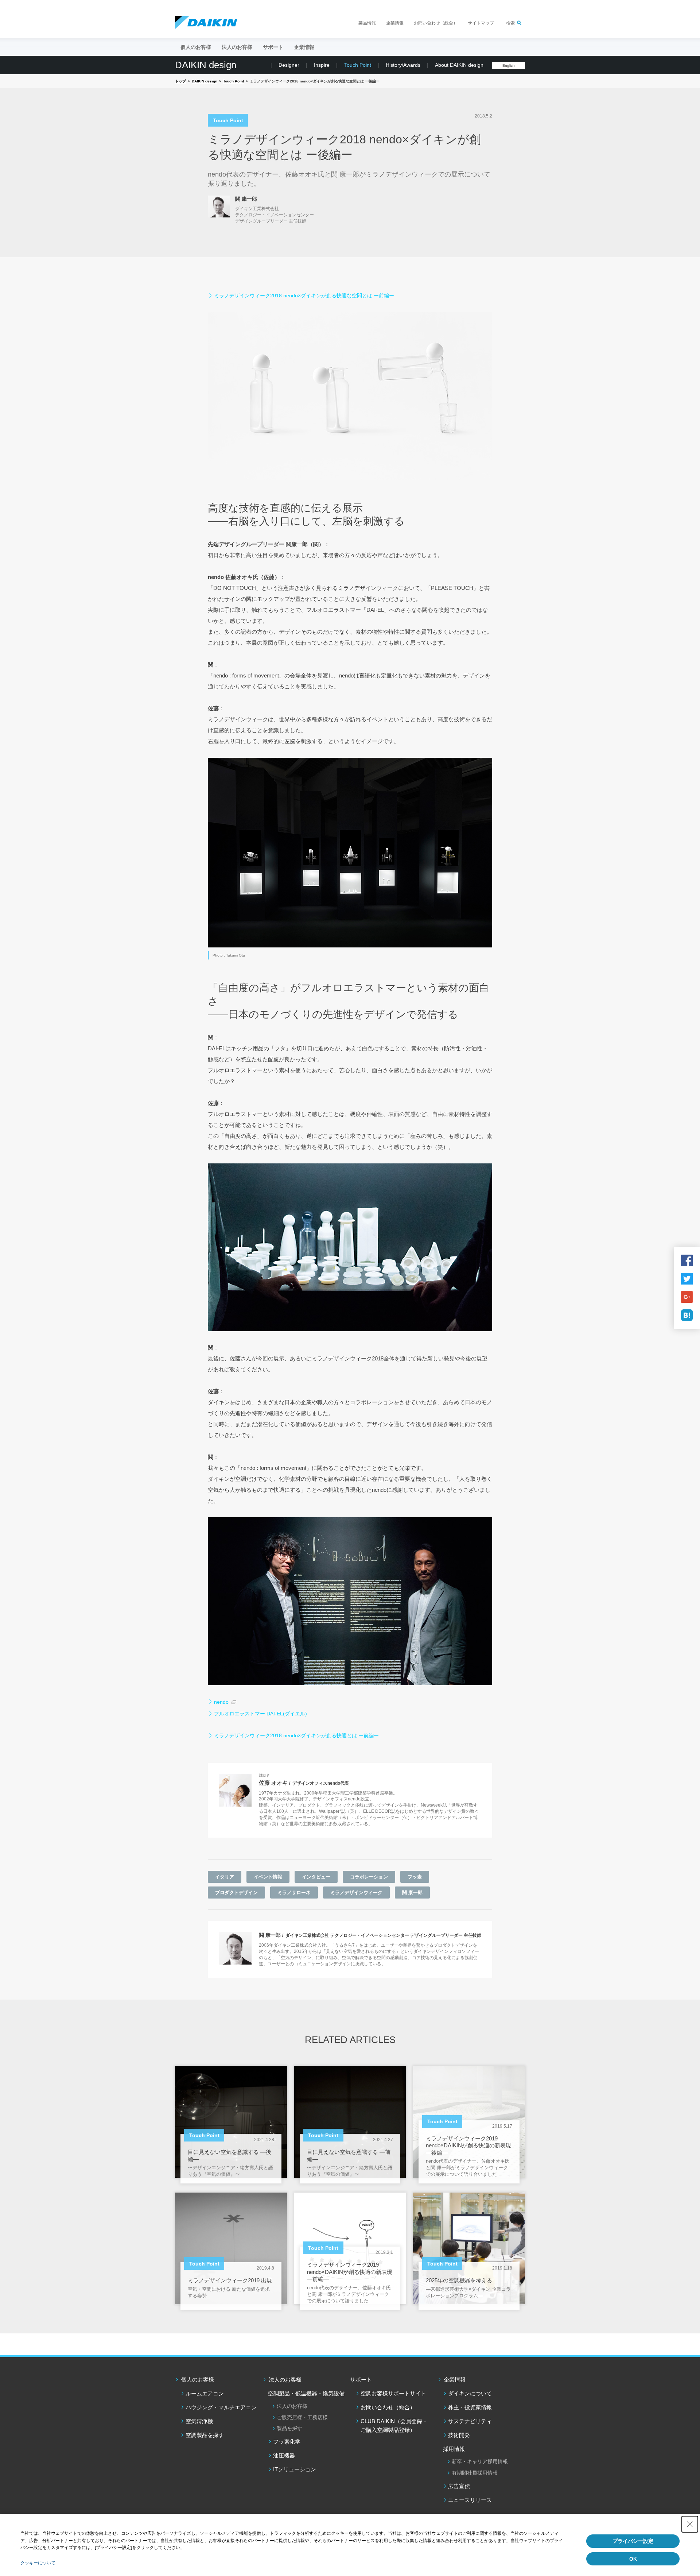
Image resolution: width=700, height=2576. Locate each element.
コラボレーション (369, 1877)
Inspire (322, 65)
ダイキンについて (470, 2393)
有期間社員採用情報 (475, 2473)
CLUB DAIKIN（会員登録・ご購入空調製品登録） (394, 2426)
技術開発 (459, 2435)
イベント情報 (268, 1877)
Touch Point (358, 65)
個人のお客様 (198, 2380)
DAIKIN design (206, 65)
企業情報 (395, 23)
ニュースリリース (470, 2500)
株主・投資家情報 (470, 2407)
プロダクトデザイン (236, 1893)
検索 (510, 23)
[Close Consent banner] (690, 2524)
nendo (221, 1702)
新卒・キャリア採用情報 (480, 2461)
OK (633, 2559)
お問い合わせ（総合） (436, 23)
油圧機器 (284, 2455)
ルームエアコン (205, 2393)
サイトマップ (481, 23)
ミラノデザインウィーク (356, 1893)
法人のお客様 (285, 2380)
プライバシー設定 (633, 2541)
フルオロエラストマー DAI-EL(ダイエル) (260, 1714)
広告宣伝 (459, 2486)
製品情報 (367, 23)
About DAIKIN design (459, 65)
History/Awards (403, 65)
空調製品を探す (205, 2435)
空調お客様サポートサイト (393, 2393)
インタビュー (316, 1877)
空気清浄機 (199, 2421)
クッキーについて (38, 2563)
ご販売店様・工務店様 (302, 2417)
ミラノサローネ (294, 1893)
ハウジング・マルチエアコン (221, 2407)
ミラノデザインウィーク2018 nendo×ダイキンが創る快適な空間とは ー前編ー (304, 296)
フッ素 (415, 1877)
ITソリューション (295, 2469)
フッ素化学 (287, 2442)
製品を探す (289, 2428)
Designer (289, 65)
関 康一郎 (412, 1893)
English (509, 65)
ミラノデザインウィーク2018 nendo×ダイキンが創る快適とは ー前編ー (296, 1735)
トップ (180, 81)
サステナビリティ (470, 2421)
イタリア (225, 1877)
